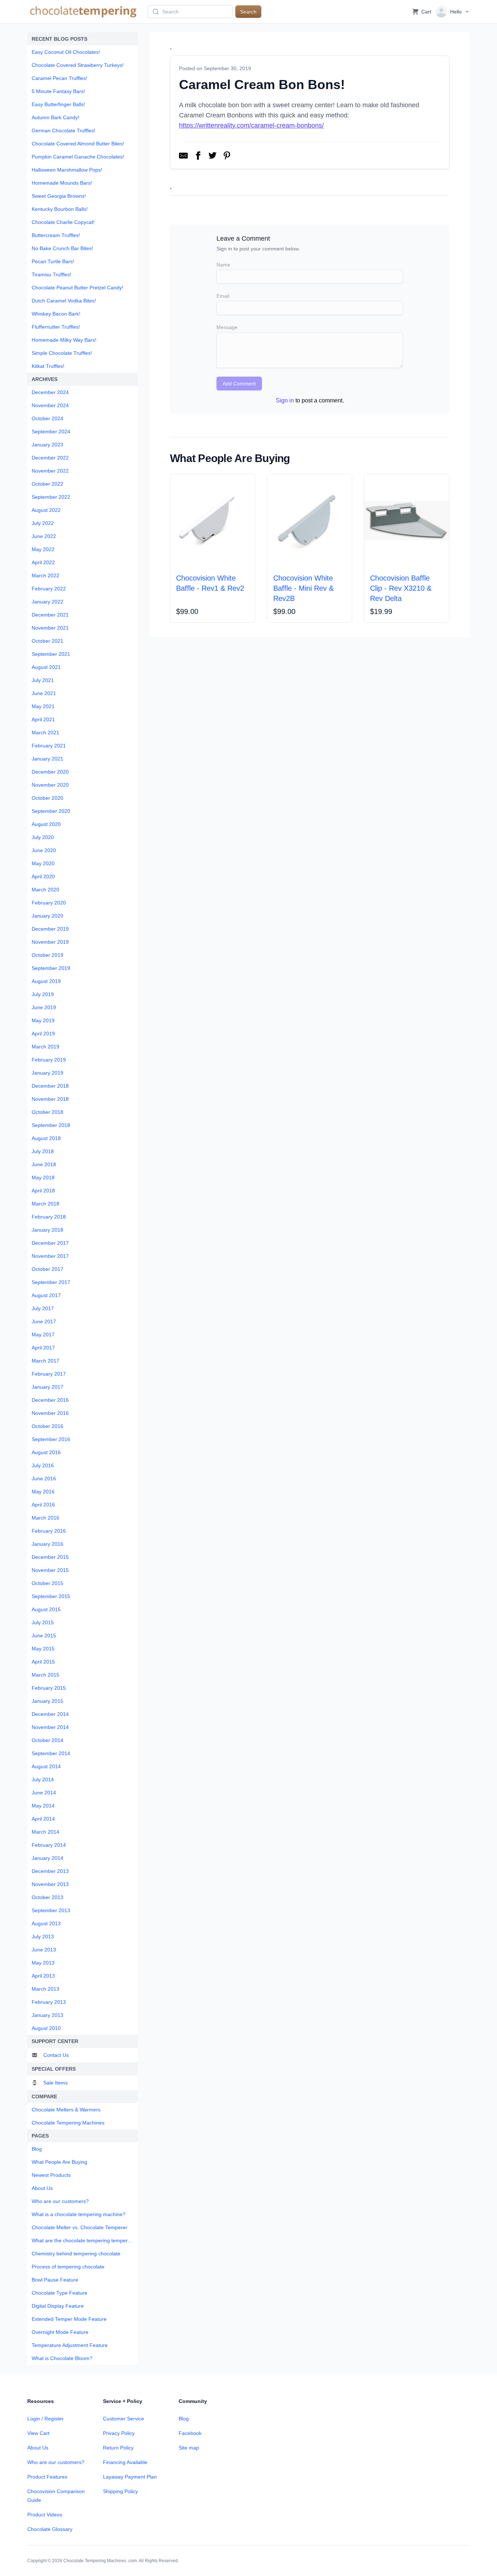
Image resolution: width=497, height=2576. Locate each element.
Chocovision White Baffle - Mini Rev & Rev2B (303, 588)
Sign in (285, 400)
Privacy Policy (119, 2433)
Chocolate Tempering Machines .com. (101, 2561)
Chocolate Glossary (50, 2529)
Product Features (47, 2477)
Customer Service (124, 2419)
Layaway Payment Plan (130, 2477)
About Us (38, 2448)
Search (248, 12)
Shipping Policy (120, 2491)
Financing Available (125, 2462)
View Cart (38, 2433)
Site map (189, 2448)
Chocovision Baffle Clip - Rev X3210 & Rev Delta (401, 588)
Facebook (190, 2433)
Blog (184, 2419)
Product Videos (45, 2515)
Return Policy (118, 2448)
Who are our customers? (56, 2462)
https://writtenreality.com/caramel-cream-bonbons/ (251, 125)
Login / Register (45, 2419)
